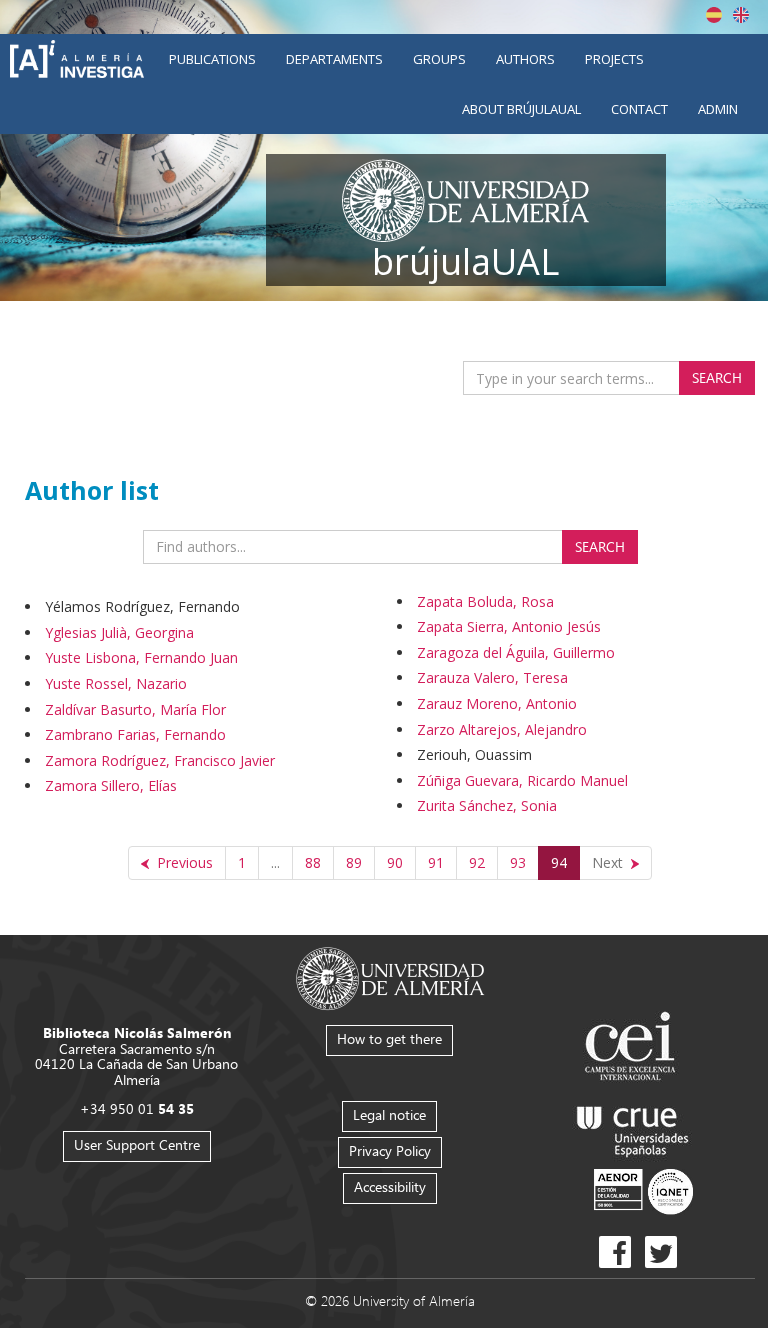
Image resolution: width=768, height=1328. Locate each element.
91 (436, 862)
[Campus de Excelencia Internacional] (633, 1048)
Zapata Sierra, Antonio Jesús (509, 626)
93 (518, 862)
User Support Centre (137, 1144)
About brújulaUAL (521, 109)
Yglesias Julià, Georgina (119, 632)
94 (559, 862)
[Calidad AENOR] (643, 1190)
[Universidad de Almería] (390, 977)
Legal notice (389, 1114)
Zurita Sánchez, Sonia (487, 805)
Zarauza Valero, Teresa (492, 677)
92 (477, 862)
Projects (614, 59)
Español (714, 15)
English (741, 15)
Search (717, 377)
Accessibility (390, 1186)
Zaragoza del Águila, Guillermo (516, 652)
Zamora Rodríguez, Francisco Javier (160, 760)
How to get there (389, 1038)
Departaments (334, 59)
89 (354, 862)
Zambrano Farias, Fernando (135, 734)
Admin (718, 109)
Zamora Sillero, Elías (111, 785)
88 (313, 862)
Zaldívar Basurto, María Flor (135, 709)
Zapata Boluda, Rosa (485, 601)
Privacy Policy (390, 1150)
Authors (525, 59)
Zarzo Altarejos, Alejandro (502, 729)
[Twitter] (661, 1252)
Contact (639, 109)
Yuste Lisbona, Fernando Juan (141, 657)
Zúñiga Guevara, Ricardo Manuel (522, 780)
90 (395, 862)
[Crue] (633, 1127)
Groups (439, 59)
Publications (212, 59)
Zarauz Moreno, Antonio (497, 703)
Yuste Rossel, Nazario (116, 683)
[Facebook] (615, 1252)
